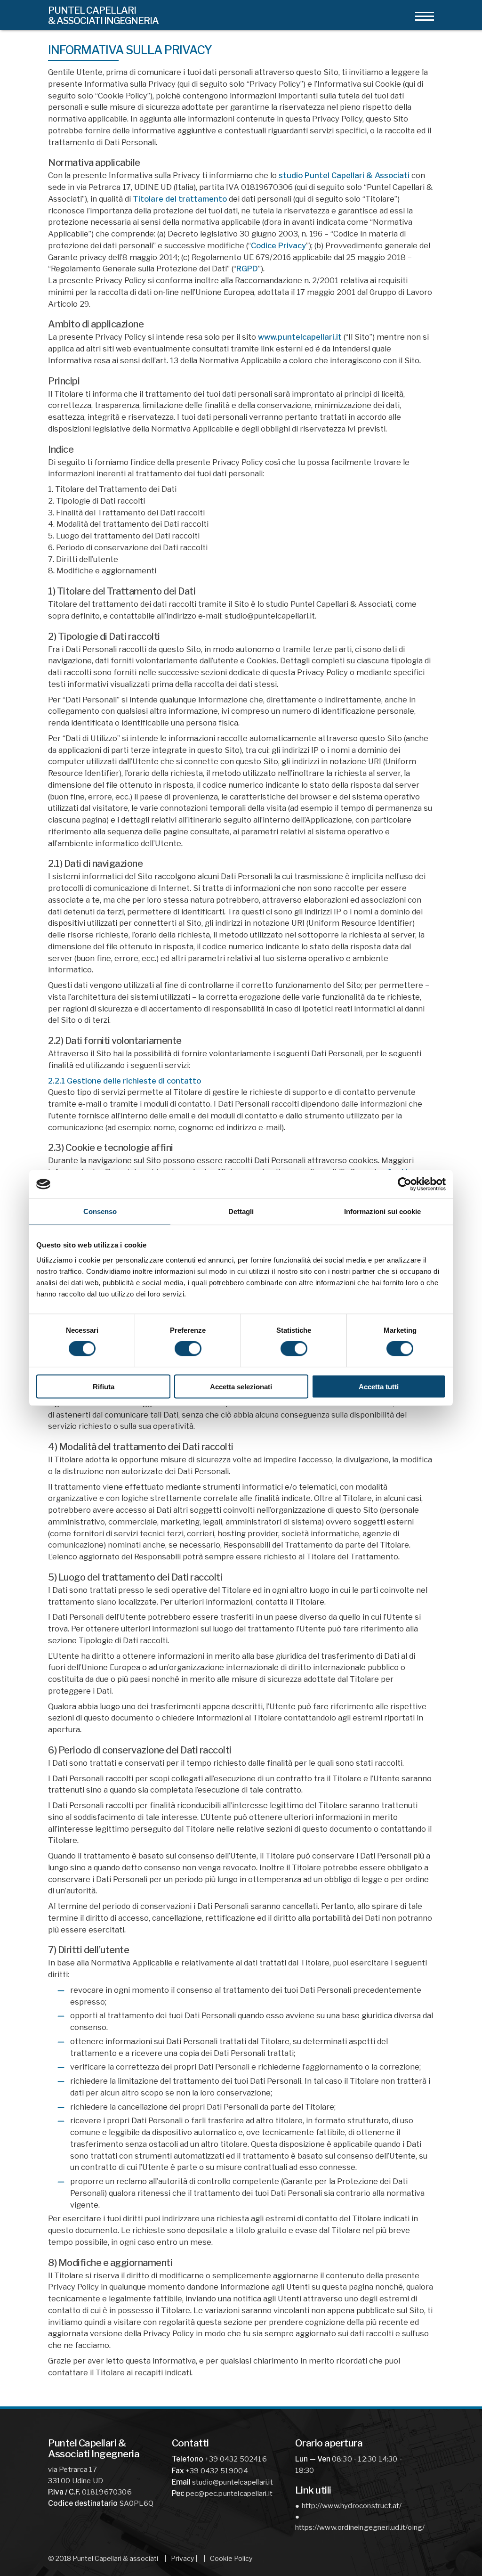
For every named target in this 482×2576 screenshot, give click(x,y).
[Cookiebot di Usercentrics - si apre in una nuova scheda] (405, 1184)
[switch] (188, 1349)
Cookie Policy (231, 2558)
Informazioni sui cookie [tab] (382, 1211)
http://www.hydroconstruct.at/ (352, 2506)
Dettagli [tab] (241, 1211)
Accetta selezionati (241, 1386)
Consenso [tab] (100, 1211)
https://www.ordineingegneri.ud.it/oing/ (357, 2527)
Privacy (182, 2558)
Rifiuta (104, 1386)
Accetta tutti (379, 1386)
